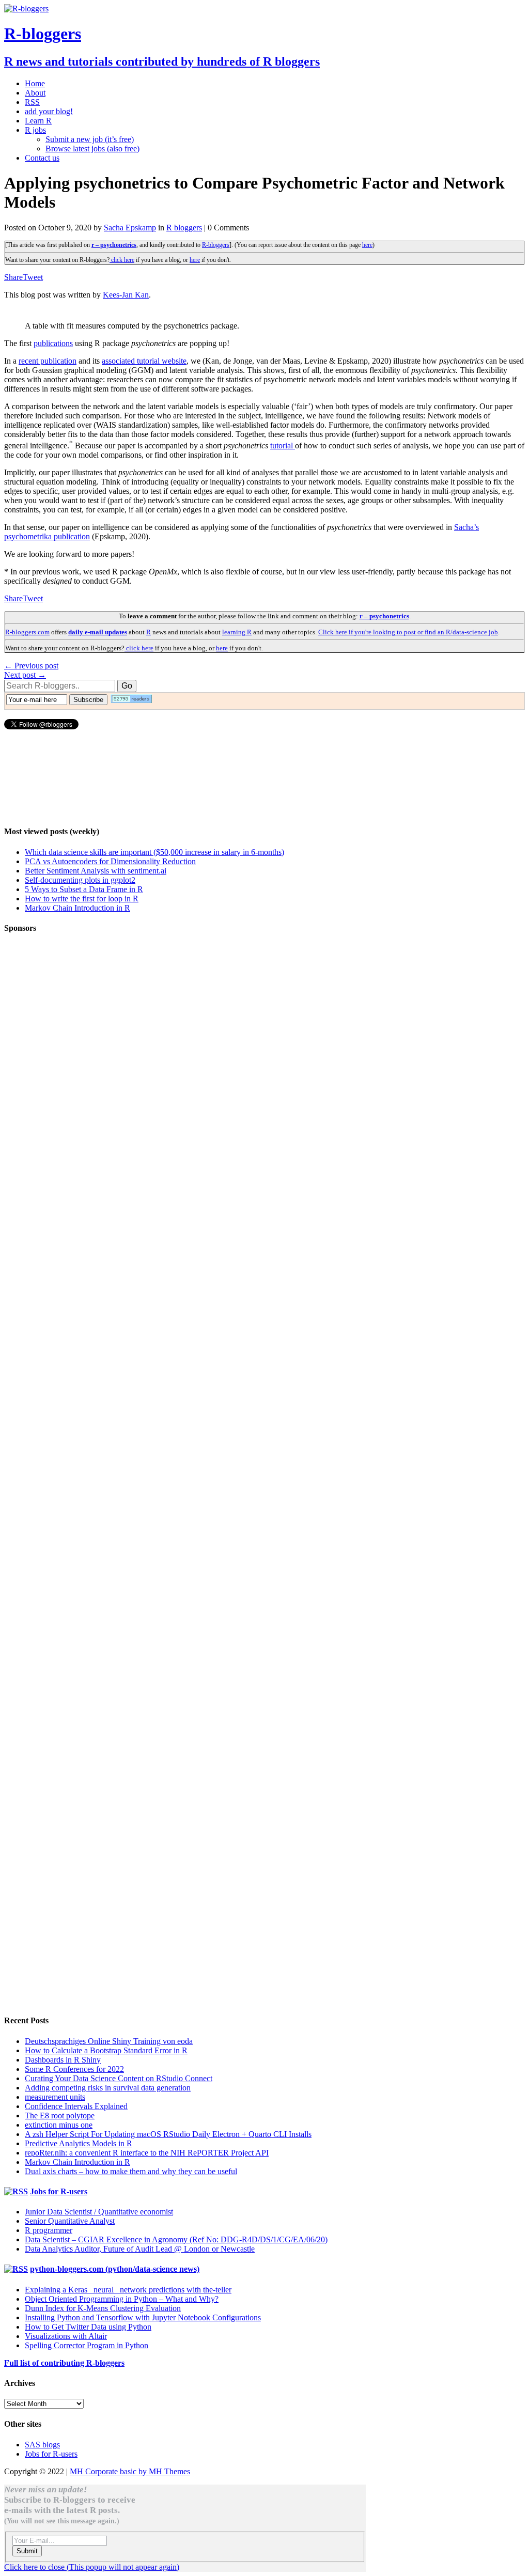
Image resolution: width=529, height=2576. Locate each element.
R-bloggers (216, 245)
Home (35, 83)
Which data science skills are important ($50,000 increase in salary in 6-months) (154, 852)
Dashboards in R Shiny (63, 2060)
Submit (27, 2551)
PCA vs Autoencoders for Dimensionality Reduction (110, 861)
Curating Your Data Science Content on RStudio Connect (119, 2078)
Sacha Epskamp (130, 228)
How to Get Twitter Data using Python (88, 2327)
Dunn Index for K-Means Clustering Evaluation (103, 2308)
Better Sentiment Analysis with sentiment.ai (96, 871)
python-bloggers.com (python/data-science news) (115, 2269)
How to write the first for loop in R (82, 899)
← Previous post (31, 666)
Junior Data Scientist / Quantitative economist (99, 2212)
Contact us (42, 158)
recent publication (48, 361)
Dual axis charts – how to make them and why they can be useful (131, 2171)
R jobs (35, 130)
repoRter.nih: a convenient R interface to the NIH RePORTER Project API (147, 2153)
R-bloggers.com (27, 632)
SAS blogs (42, 2445)
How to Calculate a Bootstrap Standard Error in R (106, 2050)
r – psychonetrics (114, 245)
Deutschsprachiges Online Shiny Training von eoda (109, 2041)
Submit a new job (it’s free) (90, 139)
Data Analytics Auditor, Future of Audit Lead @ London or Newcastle (140, 2249)
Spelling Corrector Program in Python (87, 2345)
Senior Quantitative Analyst (70, 2221)
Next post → (25, 675)
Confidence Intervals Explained (76, 2106)
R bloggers (184, 228)
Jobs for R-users (59, 2191)
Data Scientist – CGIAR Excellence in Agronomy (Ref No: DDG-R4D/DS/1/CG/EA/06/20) (176, 2239)
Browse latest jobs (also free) (92, 149)
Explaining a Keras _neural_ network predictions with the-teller (128, 2290)
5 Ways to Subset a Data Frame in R (84, 889)
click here (122, 260)
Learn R (38, 121)
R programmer (49, 2230)
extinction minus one (59, 2125)
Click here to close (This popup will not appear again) (92, 2567)
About (35, 93)
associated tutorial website (144, 361)
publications (53, 343)
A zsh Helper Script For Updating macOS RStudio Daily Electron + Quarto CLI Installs (168, 2134)
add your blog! (49, 111)
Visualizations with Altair (66, 2336)
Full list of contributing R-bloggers (64, 2363)
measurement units (55, 2097)
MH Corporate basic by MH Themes (130, 2471)
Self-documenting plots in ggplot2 (80, 880)
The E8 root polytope (60, 2116)
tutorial (283, 446)
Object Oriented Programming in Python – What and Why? (122, 2299)
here (367, 245)
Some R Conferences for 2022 (74, 2069)
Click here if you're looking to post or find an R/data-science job (408, 632)
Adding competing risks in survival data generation (108, 2088)
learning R (237, 632)
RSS (32, 102)
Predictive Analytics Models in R (79, 2143)
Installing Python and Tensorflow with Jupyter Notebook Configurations (143, 2317)
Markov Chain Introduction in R (77, 908)
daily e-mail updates (98, 632)
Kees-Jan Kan (126, 295)
